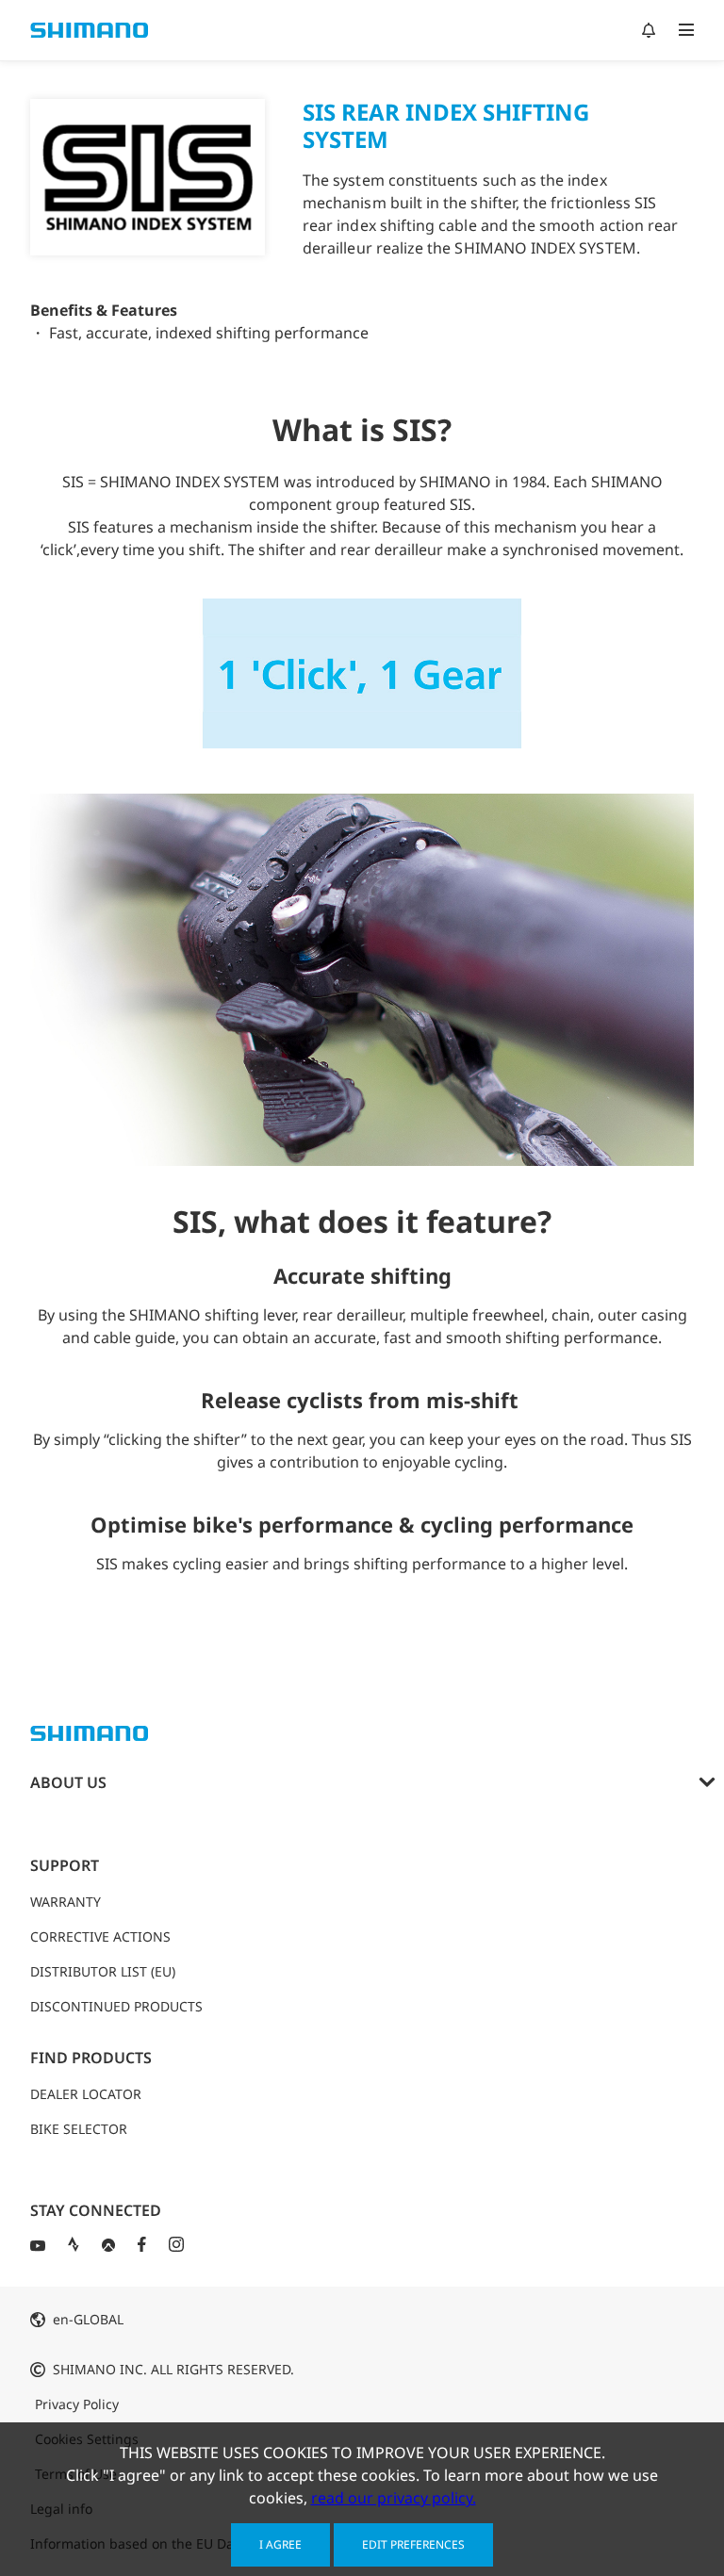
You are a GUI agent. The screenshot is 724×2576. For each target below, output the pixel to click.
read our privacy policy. (394, 2498)
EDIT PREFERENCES (413, 2544)
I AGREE (280, 2544)
